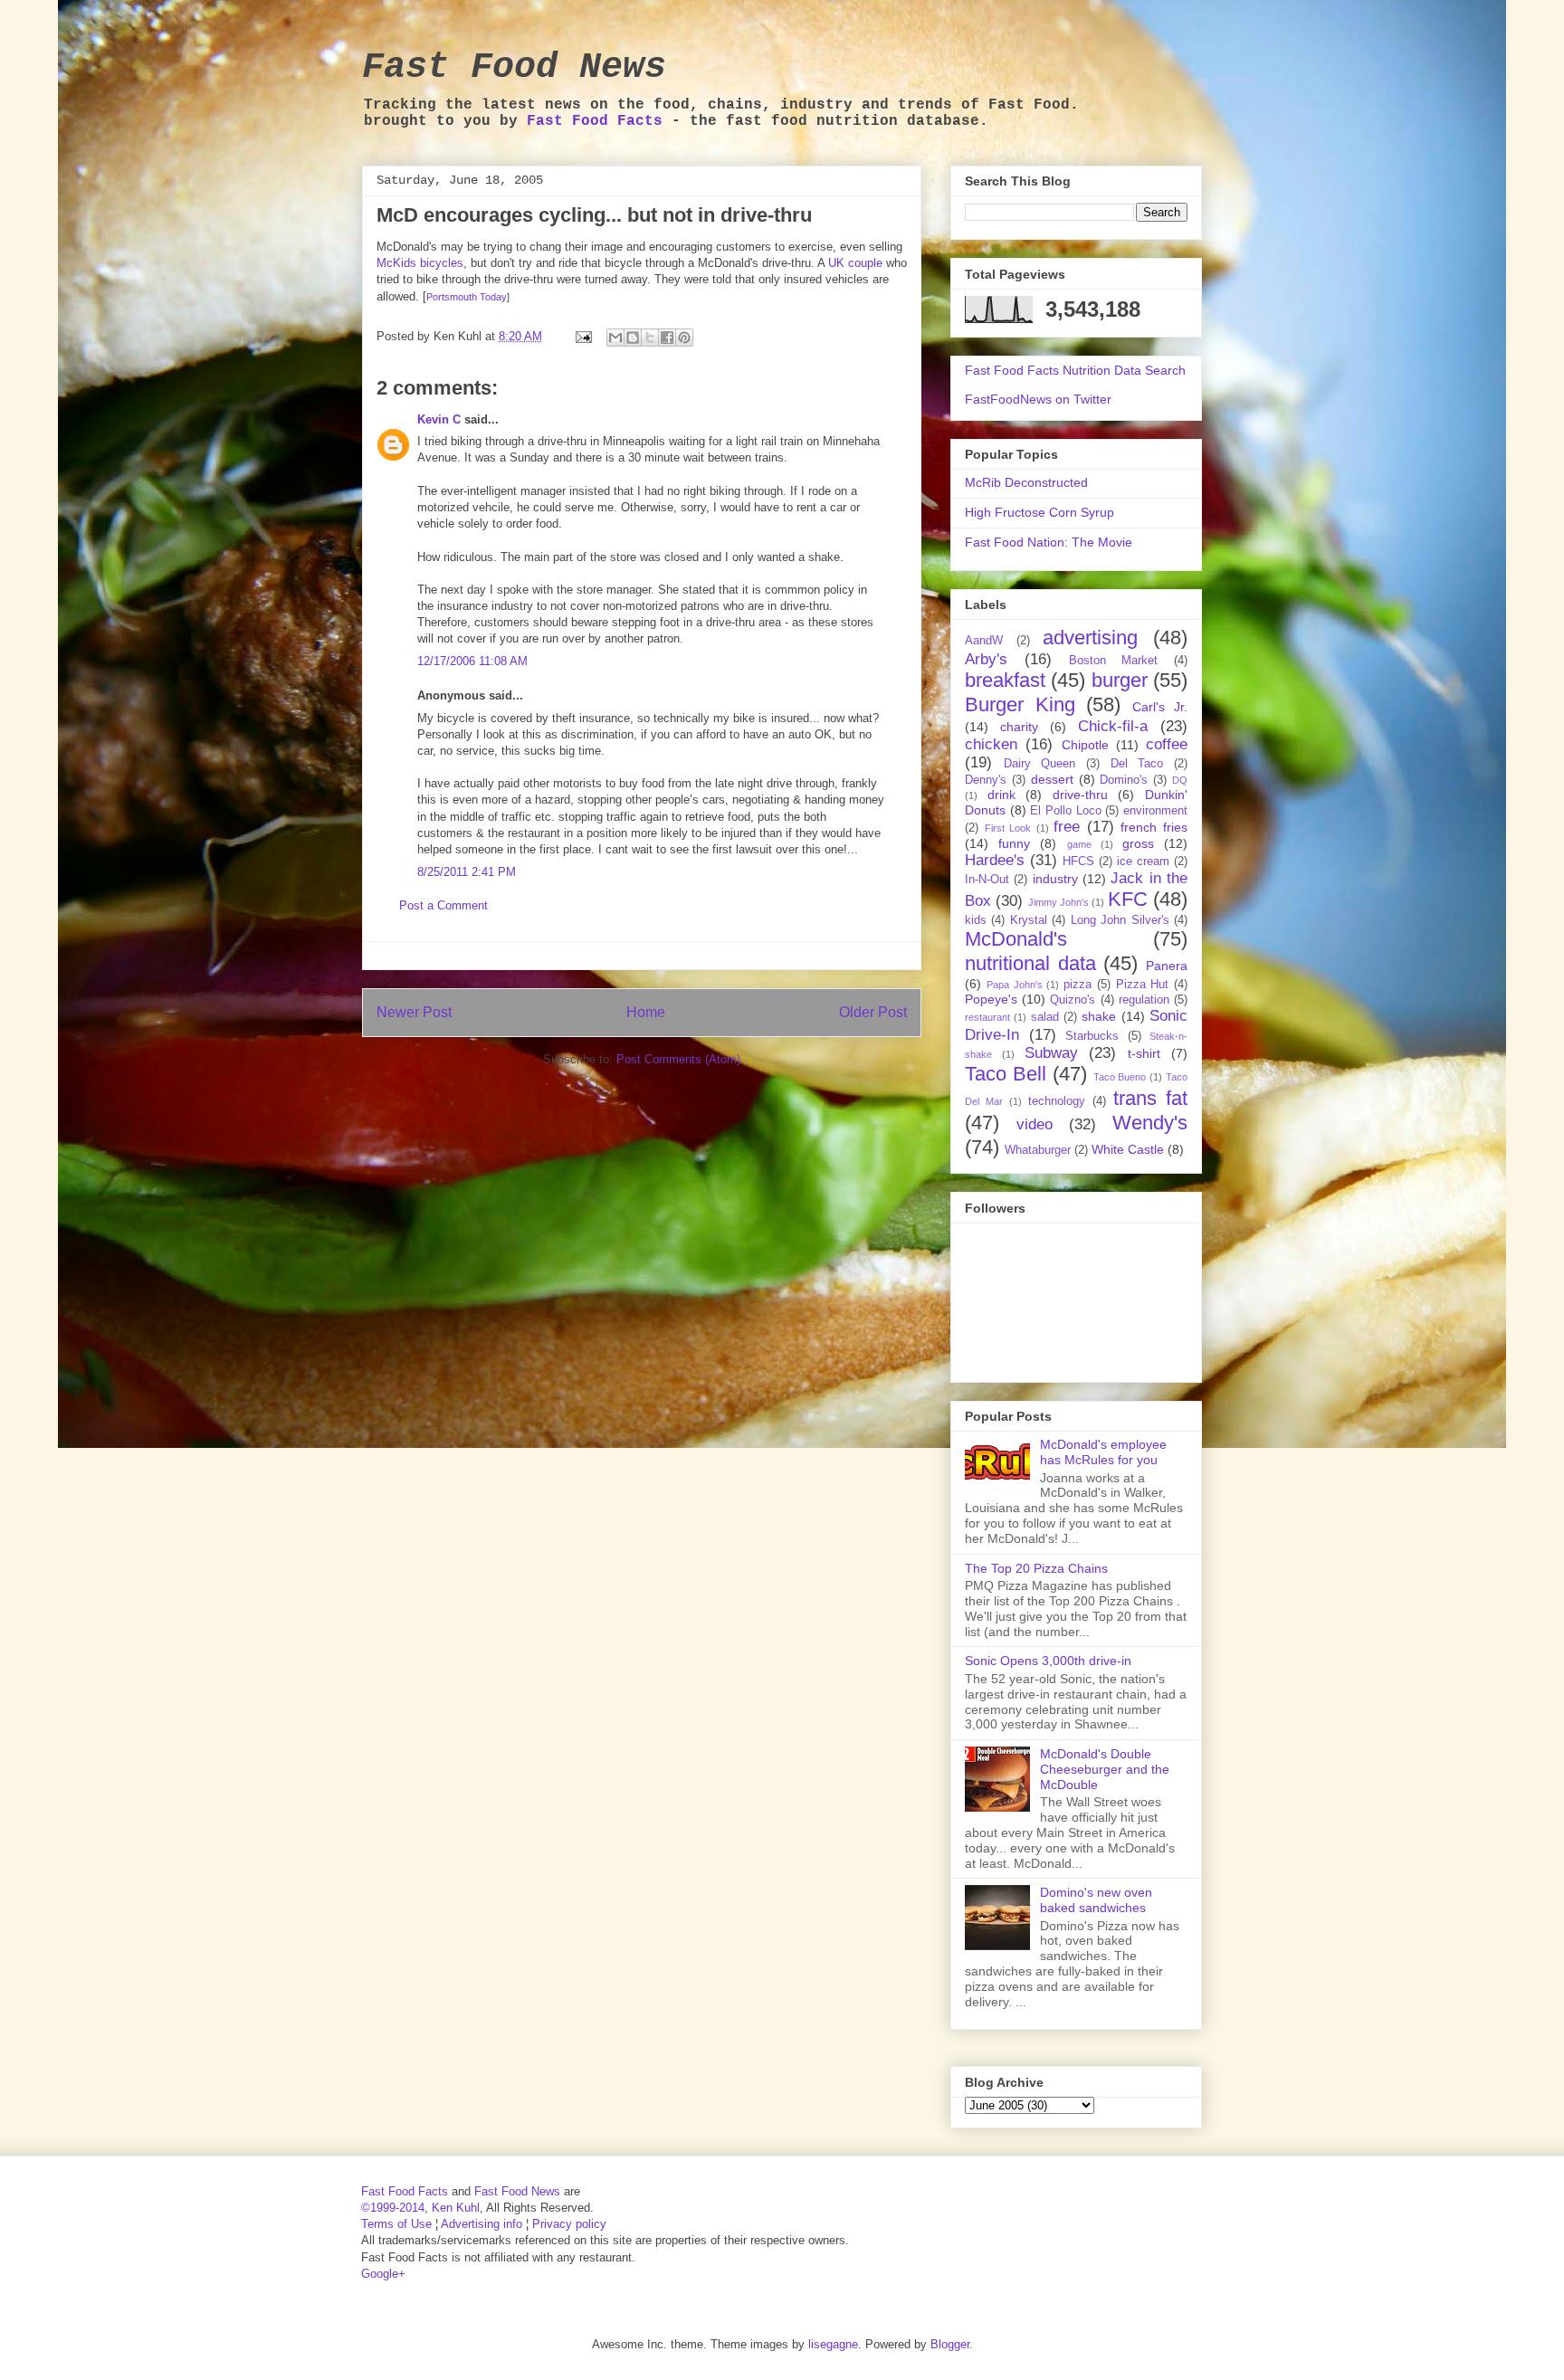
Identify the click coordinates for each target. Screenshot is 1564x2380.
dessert (1052, 779)
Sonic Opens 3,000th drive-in (1048, 1661)
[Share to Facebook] (667, 338)
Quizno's (1073, 1000)
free (1067, 827)
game (1079, 844)
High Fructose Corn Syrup (1039, 512)
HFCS (1078, 862)
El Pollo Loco (1065, 811)
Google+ (383, 2274)
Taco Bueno (1120, 1077)
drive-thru (1080, 795)
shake (1099, 1016)
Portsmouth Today (467, 297)
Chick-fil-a (1113, 726)
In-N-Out (987, 880)
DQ (1180, 780)
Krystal (1029, 920)
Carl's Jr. (1160, 707)
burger (1120, 680)
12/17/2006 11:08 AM (472, 661)
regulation (1144, 1000)
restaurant (987, 1017)
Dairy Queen (1040, 764)
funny (1014, 843)
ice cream (1143, 862)
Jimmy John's (1059, 902)
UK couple (855, 263)
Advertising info (482, 2224)
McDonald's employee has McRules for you (1103, 1452)
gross (1138, 843)
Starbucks (1092, 1036)
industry (1055, 879)
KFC (1128, 899)
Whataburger (1038, 1150)
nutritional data (1030, 963)
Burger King (1020, 704)
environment (1155, 811)
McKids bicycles (420, 263)
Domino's (1124, 780)
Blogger (950, 2344)
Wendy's (1150, 1123)
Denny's (986, 780)
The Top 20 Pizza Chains (1036, 1568)
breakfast (1005, 680)
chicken (991, 744)
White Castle (1128, 1149)
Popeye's (991, 999)
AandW (984, 641)
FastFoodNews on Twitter (1038, 399)
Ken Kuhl (456, 2208)
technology (1057, 1101)
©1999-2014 (393, 2208)
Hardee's (995, 860)
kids (976, 920)
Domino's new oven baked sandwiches (1096, 1900)
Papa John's (1015, 985)
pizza (1078, 985)
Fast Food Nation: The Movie (1049, 542)
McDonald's (1016, 939)
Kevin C (439, 419)
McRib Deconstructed (1026, 482)
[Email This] (615, 338)
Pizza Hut (1143, 985)
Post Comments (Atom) (678, 1059)
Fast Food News (514, 67)
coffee (1167, 744)
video (1035, 1124)
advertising (1090, 638)
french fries (1154, 827)
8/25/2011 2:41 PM (467, 872)
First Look (1008, 828)
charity (1019, 727)
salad (1045, 1017)
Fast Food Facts (595, 121)
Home (646, 1012)
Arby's (986, 659)
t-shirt (1144, 1053)
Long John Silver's (1120, 920)
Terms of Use (396, 2224)
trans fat (1150, 1098)
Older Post (873, 1012)
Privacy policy (569, 2224)
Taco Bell (1006, 1074)
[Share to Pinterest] (684, 338)
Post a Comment (443, 905)
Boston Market (1114, 661)
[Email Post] (582, 336)
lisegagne (833, 2344)
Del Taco (1137, 764)
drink (1001, 795)
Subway (1051, 1053)
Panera (1167, 966)
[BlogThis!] (633, 338)
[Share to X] (650, 338)
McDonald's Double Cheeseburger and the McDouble (1105, 1769)
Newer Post (414, 1012)
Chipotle (1085, 745)
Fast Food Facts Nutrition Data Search (1075, 370)
